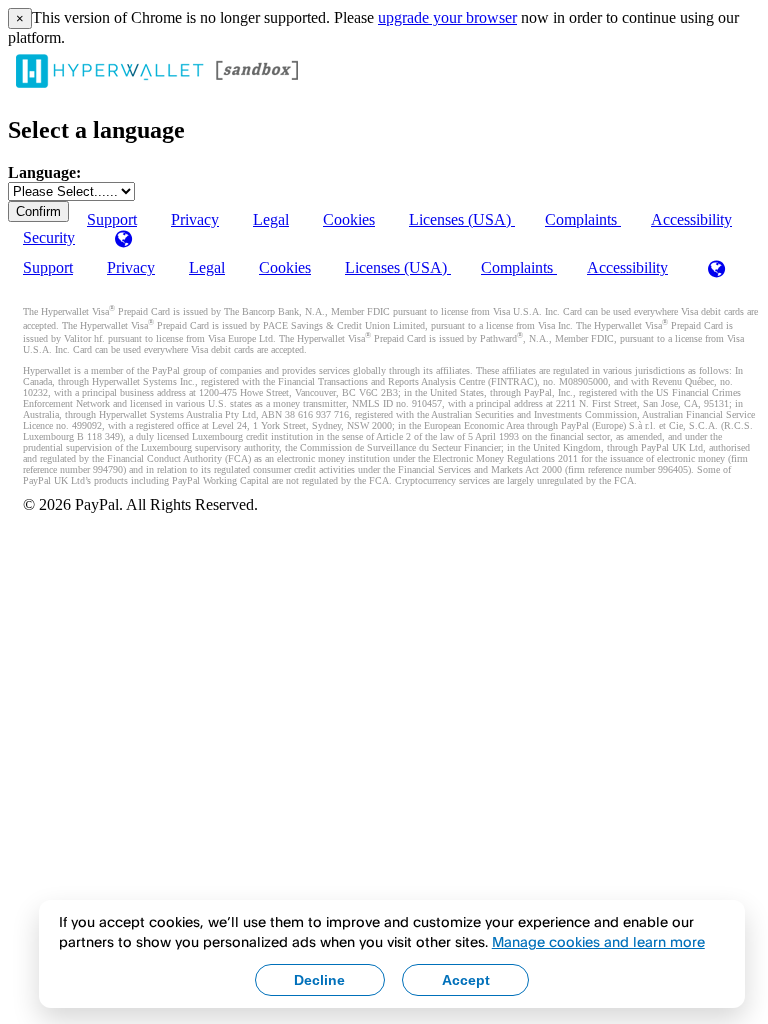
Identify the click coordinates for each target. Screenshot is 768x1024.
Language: (44, 172)
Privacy (195, 219)
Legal (271, 219)
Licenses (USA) (462, 219)
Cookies (349, 219)
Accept (466, 980)
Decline (319, 980)
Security (49, 237)
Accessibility (691, 219)
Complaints (583, 219)
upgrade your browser (447, 17)
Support (48, 267)
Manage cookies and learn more (598, 941)
